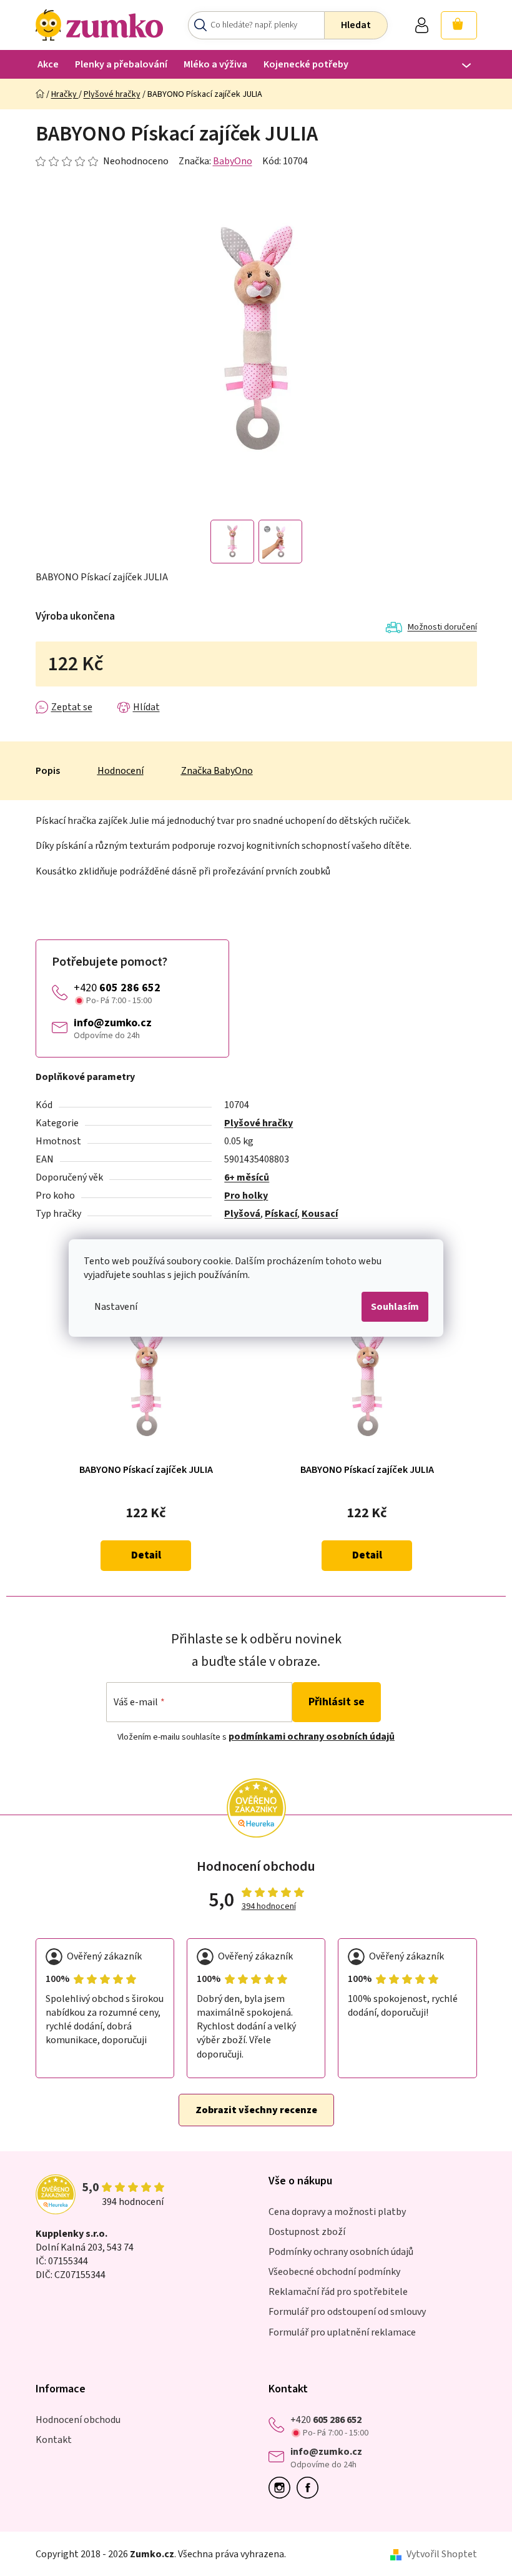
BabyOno (233, 161)
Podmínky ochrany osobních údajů (341, 2252)
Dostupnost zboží (307, 2232)
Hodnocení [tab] (121, 771)
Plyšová (242, 1214)
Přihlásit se (337, 1702)
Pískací (281, 1214)
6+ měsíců (247, 1177)
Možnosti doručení (442, 627)
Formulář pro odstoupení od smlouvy (347, 2312)
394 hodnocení (269, 1907)
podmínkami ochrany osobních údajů (312, 1736)
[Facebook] (311, 2488)
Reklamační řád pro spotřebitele (338, 2292)
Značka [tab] (217, 771)
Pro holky (246, 1196)
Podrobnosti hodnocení (102, 161)
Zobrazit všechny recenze (256, 2110)
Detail (146, 1555)
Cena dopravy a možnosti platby (337, 2212)
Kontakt (54, 2440)
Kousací (320, 1214)
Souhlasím (395, 1307)
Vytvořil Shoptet (442, 2554)
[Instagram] (283, 2488)
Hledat (356, 25)
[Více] (459, 66)
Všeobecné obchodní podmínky (334, 2272)
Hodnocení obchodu (78, 2420)
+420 (117, 988)
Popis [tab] (48, 771)
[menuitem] (48, 64)
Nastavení (116, 1307)
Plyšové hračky (258, 1123)
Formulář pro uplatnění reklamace (342, 2332)
